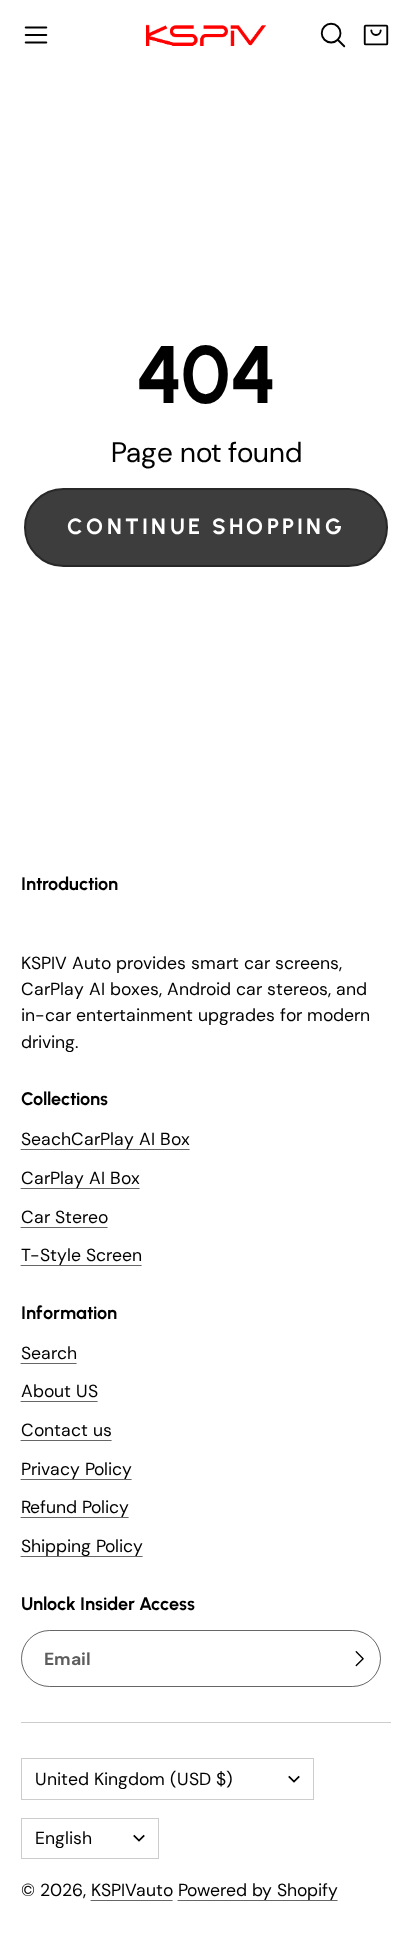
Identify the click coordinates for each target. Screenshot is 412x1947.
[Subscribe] (359, 1658)
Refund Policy (75, 1507)
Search (49, 1353)
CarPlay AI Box (80, 1178)
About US (59, 1391)
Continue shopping (206, 526)
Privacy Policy (76, 1469)
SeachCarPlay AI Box (105, 1139)
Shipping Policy (82, 1546)
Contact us (66, 1430)
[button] (36, 35)
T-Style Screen (81, 1255)
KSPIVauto (132, 1890)
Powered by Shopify (258, 1890)
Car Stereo (64, 1217)
